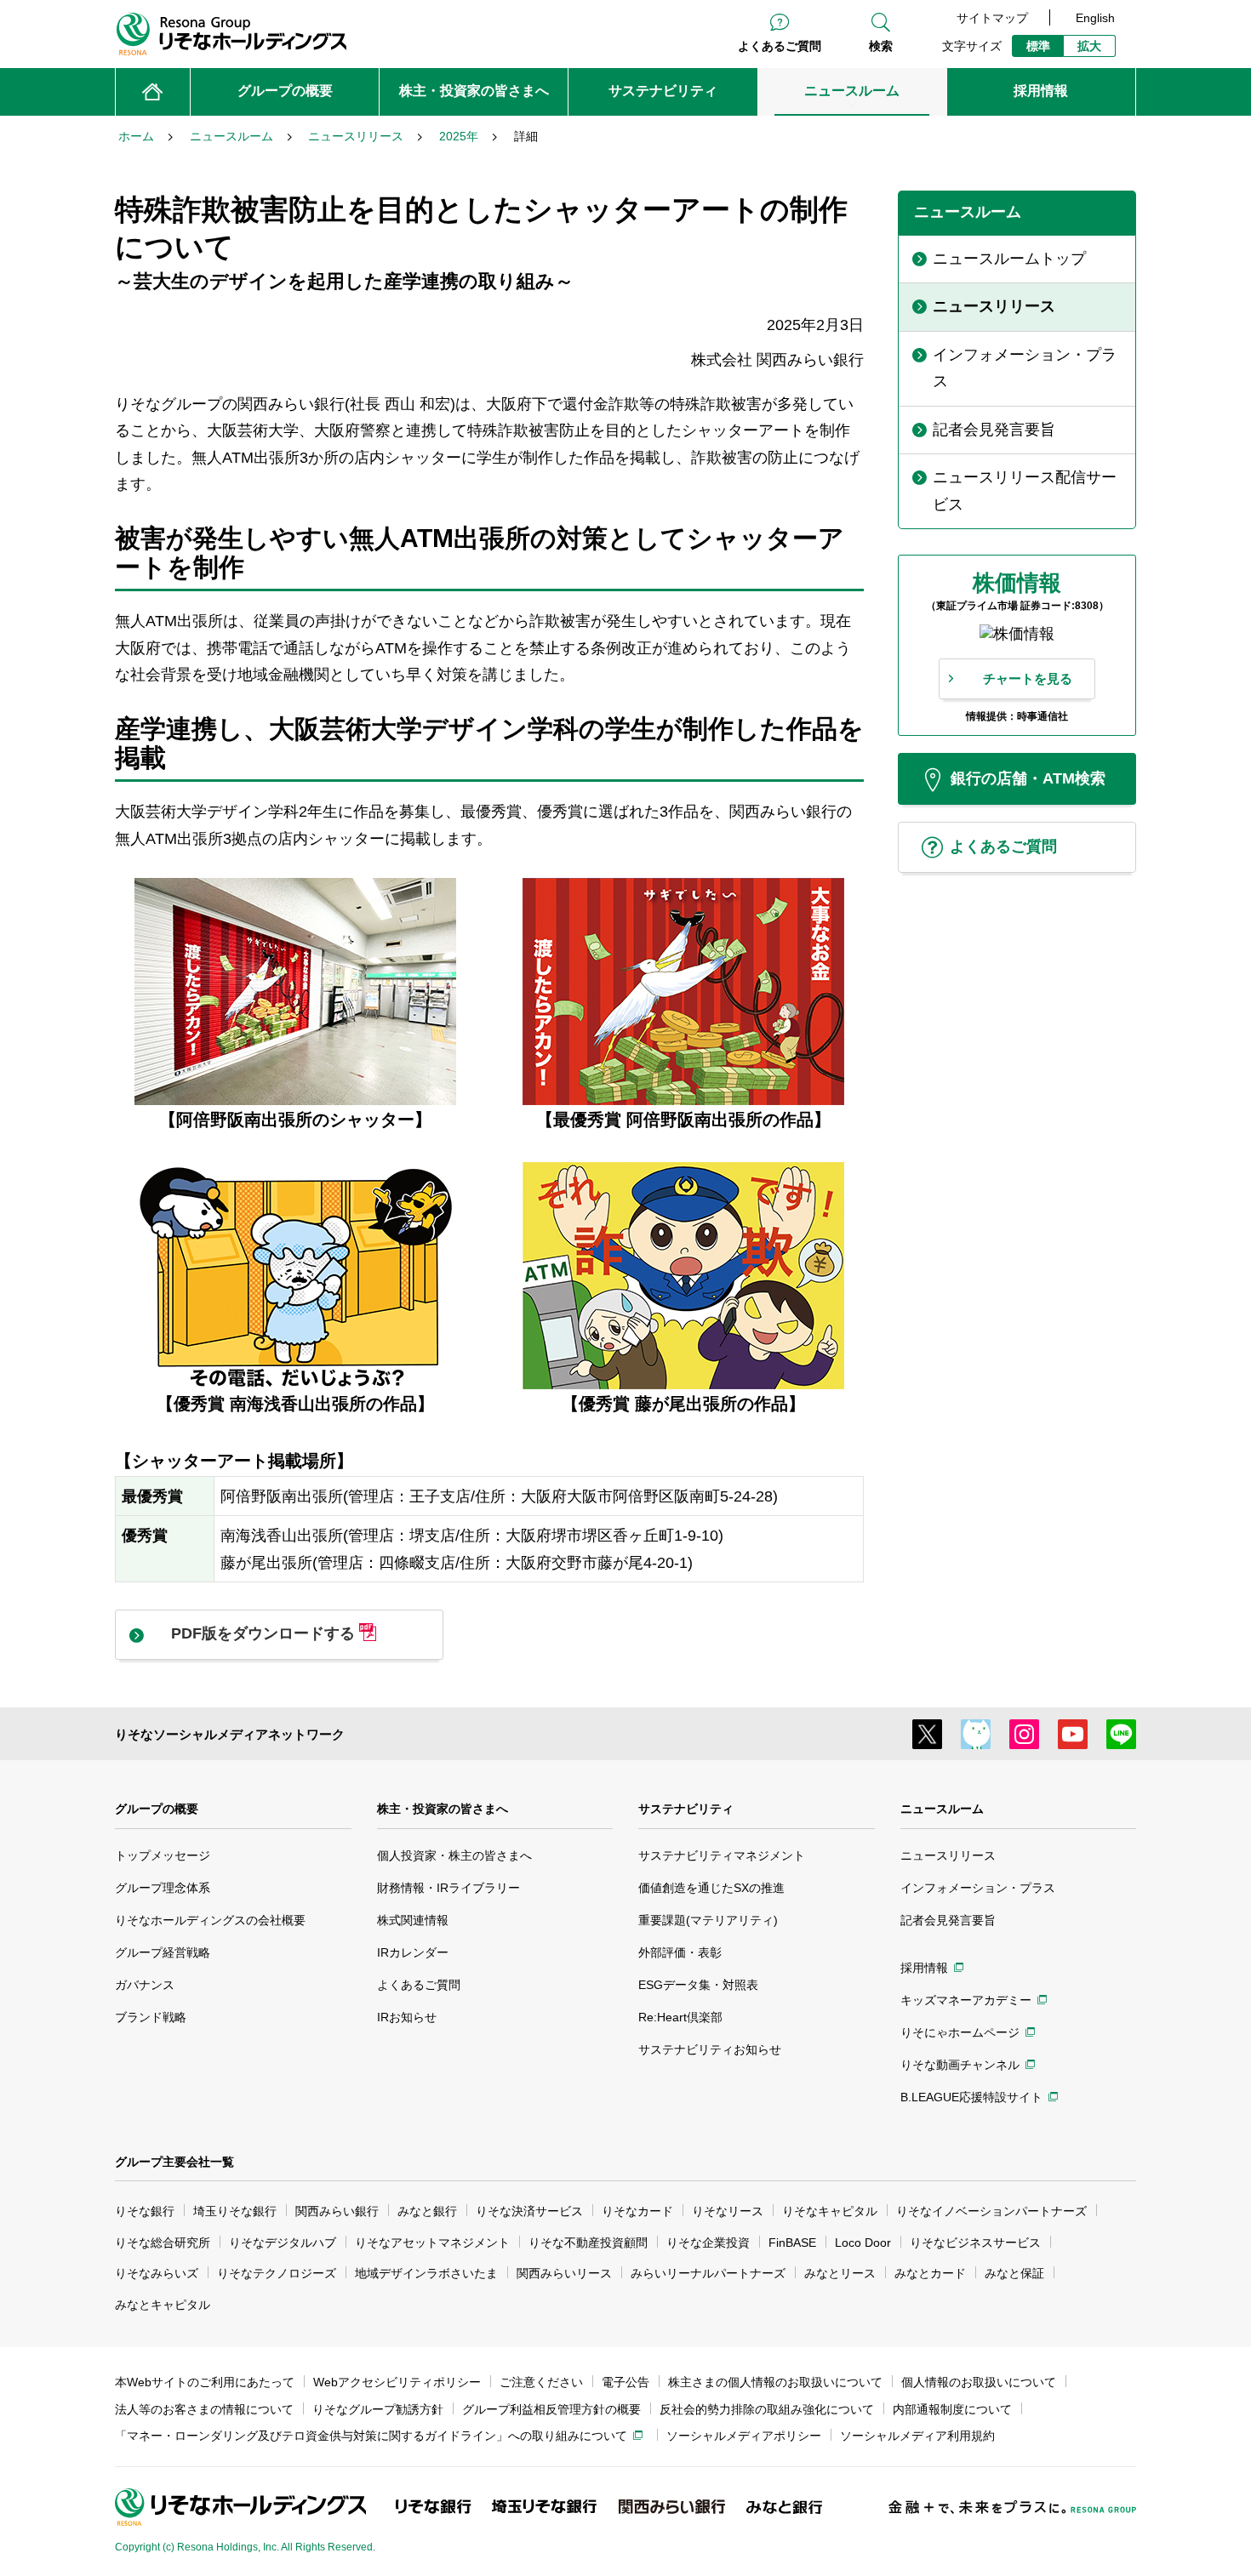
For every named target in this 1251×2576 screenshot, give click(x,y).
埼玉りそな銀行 (235, 2211)
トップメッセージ (163, 1855)
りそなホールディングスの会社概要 (210, 1920)
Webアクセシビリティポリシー (397, 2382)
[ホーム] (153, 92)
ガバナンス (145, 1985)
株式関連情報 (413, 1920)
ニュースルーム (942, 1809)
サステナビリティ (686, 1809)
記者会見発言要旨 (948, 1920)
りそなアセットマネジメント (432, 2243)
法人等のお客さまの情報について (204, 2409)
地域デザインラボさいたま (426, 2273)
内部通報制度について (952, 2409)
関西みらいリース (564, 2273)
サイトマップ (992, 18)
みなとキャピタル (163, 2305)
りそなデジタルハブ (283, 2243)
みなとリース (840, 2273)
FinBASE (792, 2243)
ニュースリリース (948, 1855)
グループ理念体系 (163, 1888)
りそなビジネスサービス (975, 2243)
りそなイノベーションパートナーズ (991, 2211)
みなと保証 (1014, 2273)
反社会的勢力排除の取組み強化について (767, 2409)
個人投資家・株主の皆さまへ (454, 1855)
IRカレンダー (413, 1952)
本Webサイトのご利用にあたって (205, 2382)
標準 (1038, 46)
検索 (881, 46)
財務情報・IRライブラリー (448, 1888)
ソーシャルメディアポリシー (744, 2436)
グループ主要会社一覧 (174, 2162)
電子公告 (625, 2382)
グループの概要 (157, 1809)
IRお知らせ (407, 2017)
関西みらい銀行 (337, 2211)
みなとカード (930, 2273)
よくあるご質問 (780, 46)
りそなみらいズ (157, 2273)
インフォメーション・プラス (978, 1888)
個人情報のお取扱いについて (979, 2382)
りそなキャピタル (830, 2211)
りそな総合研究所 (163, 2243)
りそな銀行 (145, 2211)
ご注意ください (541, 2382)
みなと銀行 (427, 2211)
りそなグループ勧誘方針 (378, 2409)
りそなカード (637, 2211)
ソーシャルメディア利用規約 (917, 2436)
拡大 (1089, 46)
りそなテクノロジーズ (277, 2273)
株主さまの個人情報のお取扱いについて (775, 2382)
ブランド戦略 (151, 2017)
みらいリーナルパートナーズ (708, 2273)
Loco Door (863, 2243)
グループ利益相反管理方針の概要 (551, 2409)
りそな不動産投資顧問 (588, 2243)
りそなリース (728, 2211)
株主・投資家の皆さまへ (443, 1809)
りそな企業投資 (708, 2243)
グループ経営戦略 (163, 1952)
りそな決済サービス (529, 2211)
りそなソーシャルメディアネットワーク (230, 1734)
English (1095, 18)
